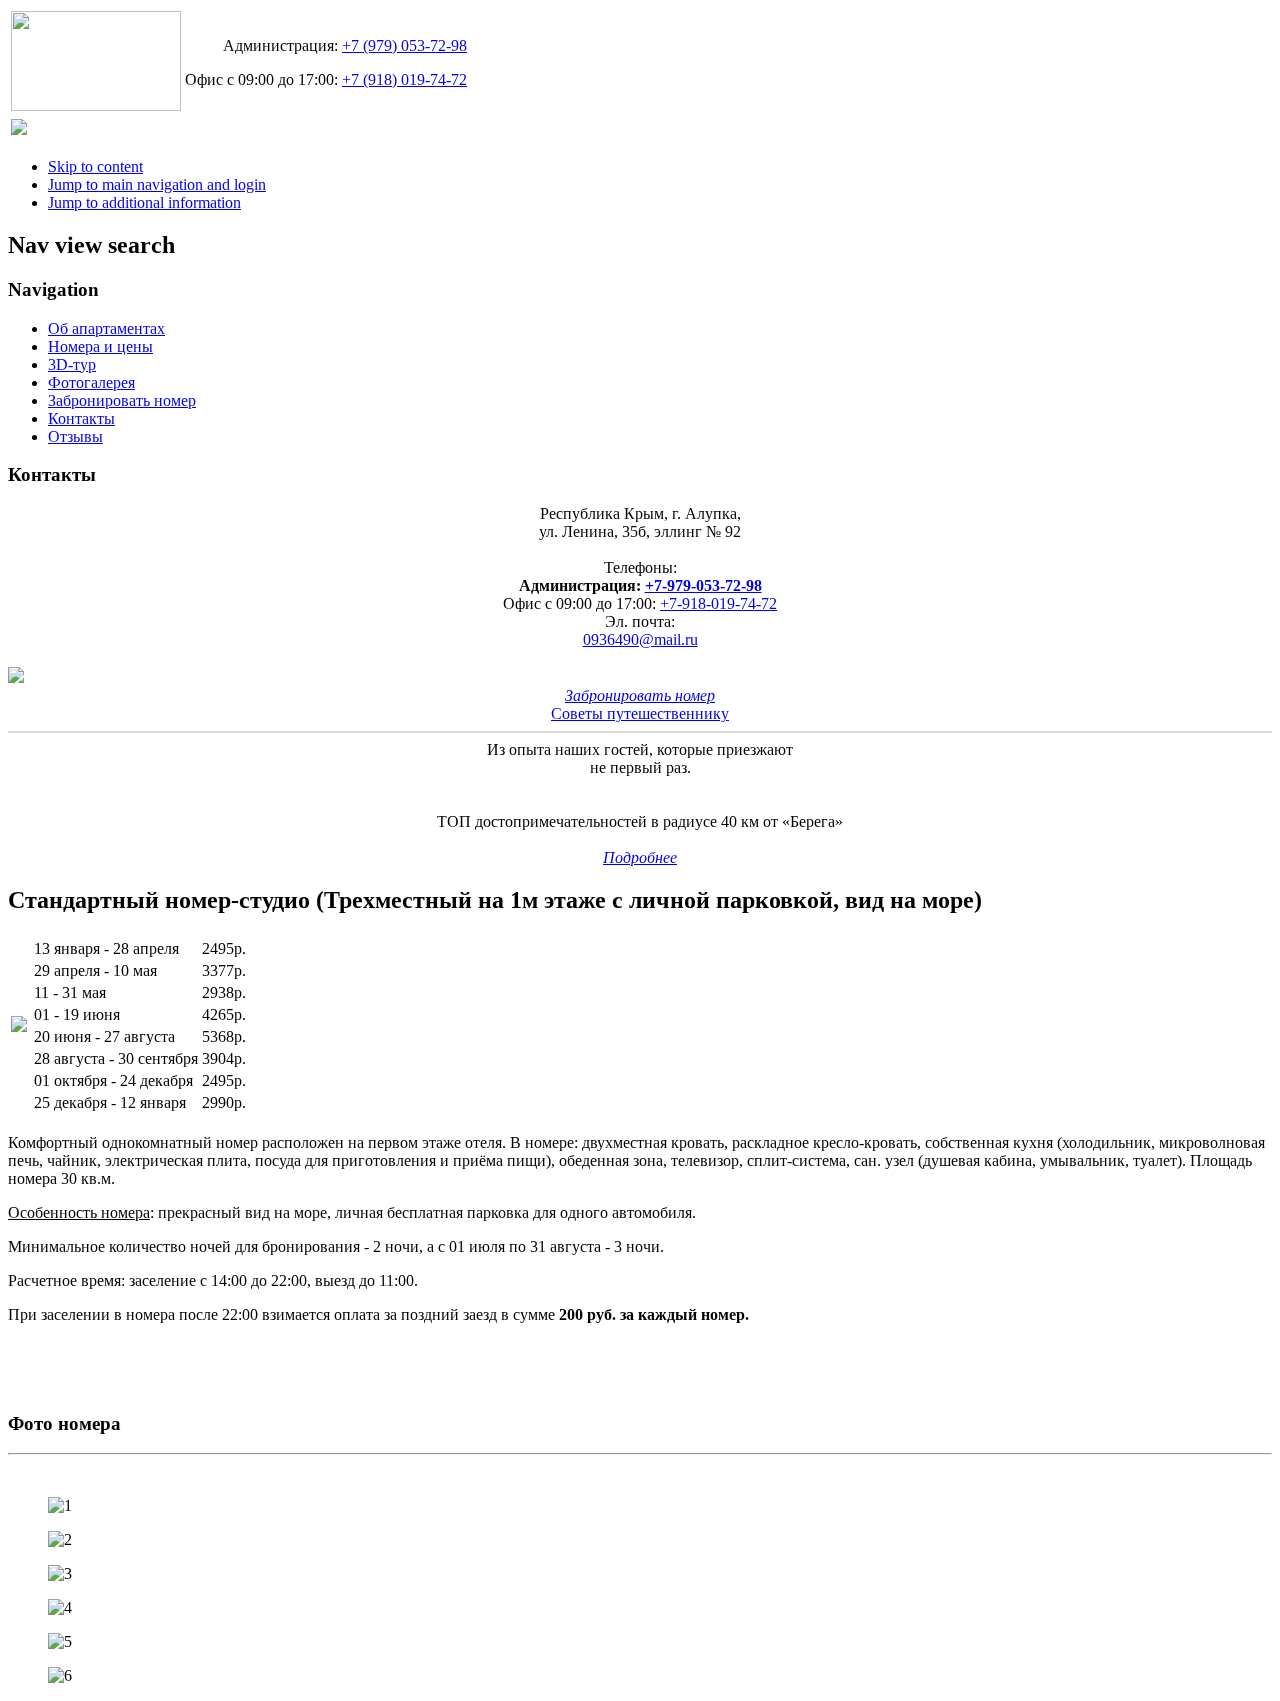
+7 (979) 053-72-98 (404, 45)
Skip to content (95, 166)
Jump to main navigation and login (157, 184)
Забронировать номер (122, 400)
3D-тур (72, 364)
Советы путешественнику (640, 713)
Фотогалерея (91, 382)
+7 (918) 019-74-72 (404, 79)
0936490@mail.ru (640, 639)
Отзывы (75, 436)
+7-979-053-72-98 (703, 585)
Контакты (81, 418)
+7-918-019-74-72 (718, 603)
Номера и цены (100, 346)
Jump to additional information (144, 202)
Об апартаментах (106, 328)
